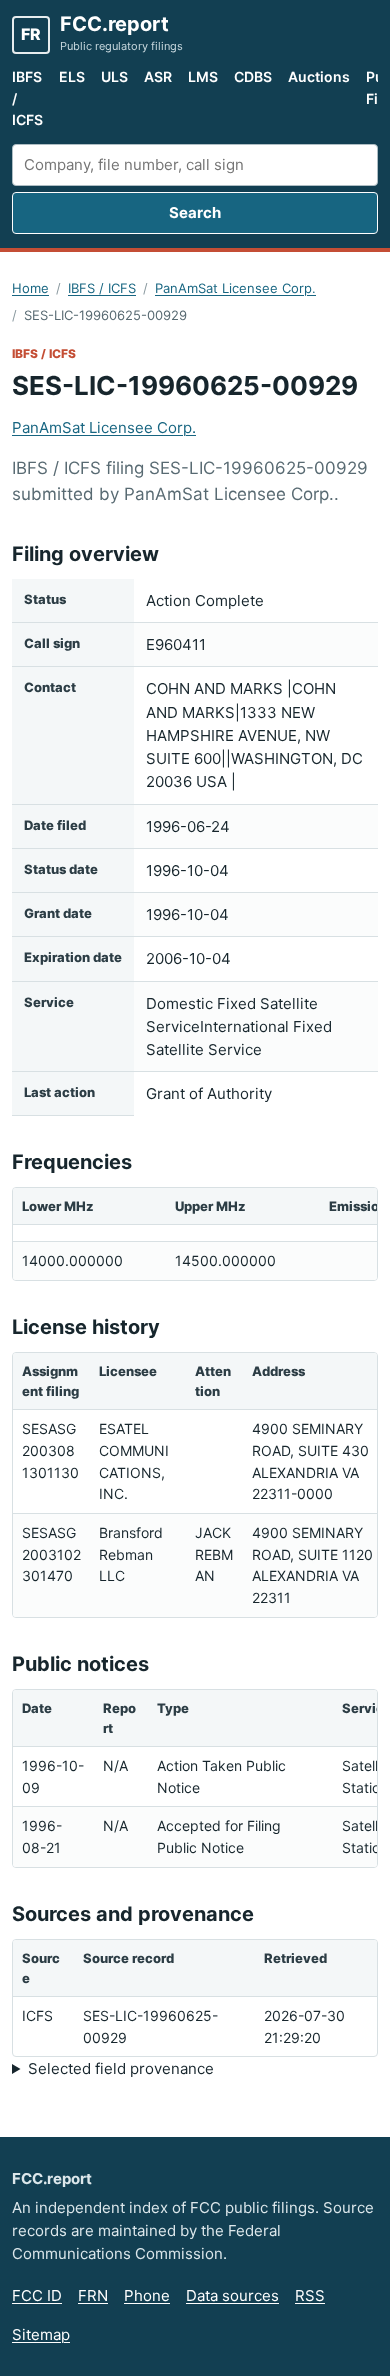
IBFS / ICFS (27, 98)
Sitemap (41, 2334)
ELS (72, 76)
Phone (147, 2295)
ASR (158, 76)
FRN (93, 2295)
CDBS (253, 76)
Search (195, 212)
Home (30, 288)
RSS (310, 2295)
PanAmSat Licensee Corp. (235, 288)
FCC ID (37, 2295)
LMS (203, 76)
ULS (114, 76)
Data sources (232, 2295)
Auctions (319, 76)
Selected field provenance (121, 2068)
